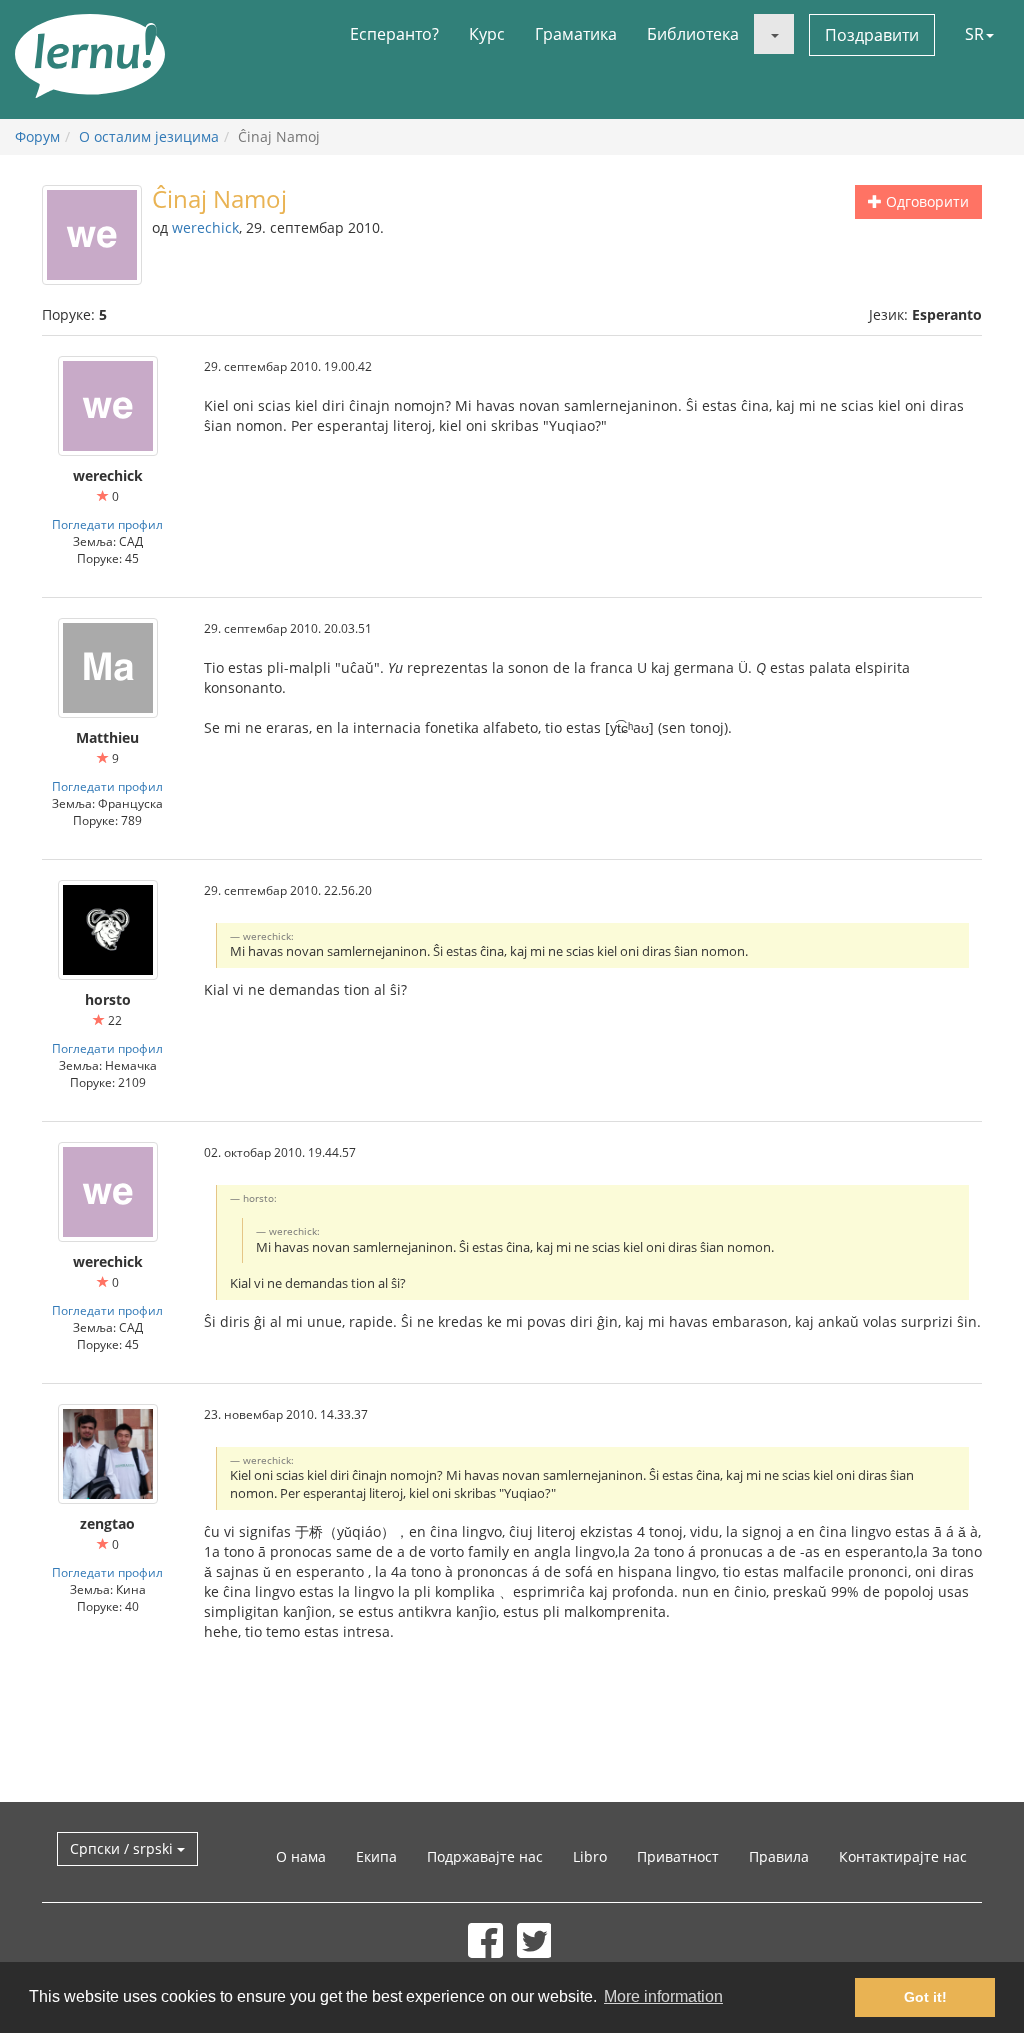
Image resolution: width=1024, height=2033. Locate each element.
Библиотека (693, 34)
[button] (774, 34)
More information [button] (663, 1996)
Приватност (678, 1856)
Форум (37, 136)
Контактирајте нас (903, 1856)
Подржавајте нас (485, 1856)
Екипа (376, 1856)
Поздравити (872, 35)
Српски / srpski (123, 1848)
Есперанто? (394, 34)
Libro (590, 1856)
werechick (205, 227)
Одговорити (925, 201)
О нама (301, 1856)
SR (974, 34)
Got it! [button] (925, 1997)
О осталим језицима (149, 136)
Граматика (576, 34)
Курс (487, 34)
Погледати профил (107, 524)
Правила (779, 1856)
